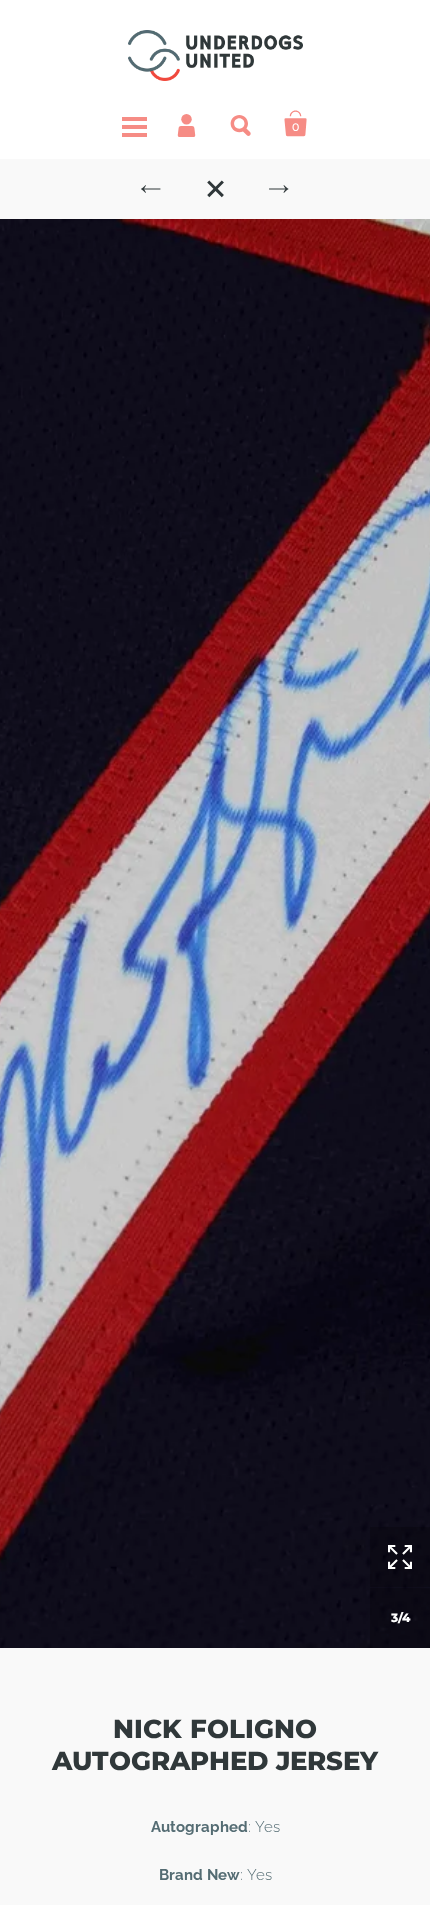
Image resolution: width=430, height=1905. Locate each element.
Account (188, 124)
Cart (296, 124)
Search (242, 124)
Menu (134, 124)
